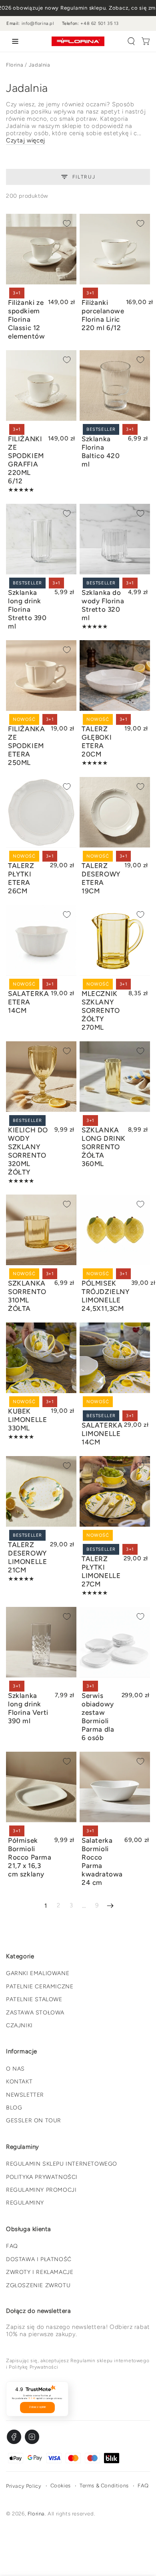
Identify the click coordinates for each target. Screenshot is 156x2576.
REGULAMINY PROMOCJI (41, 2190)
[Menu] (14, 41)
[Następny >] (110, 1906)
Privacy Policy (24, 2486)
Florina (15, 65)
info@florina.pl (38, 23)
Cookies (61, 2486)
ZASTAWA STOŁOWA (35, 2013)
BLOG (14, 2108)
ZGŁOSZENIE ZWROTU (38, 2285)
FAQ (12, 2246)
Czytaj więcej (26, 140)
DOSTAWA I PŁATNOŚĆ (39, 2259)
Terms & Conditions (104, 2486)
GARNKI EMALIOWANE (38, 1973)
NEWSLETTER (25, 2095)
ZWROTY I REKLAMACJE (40, 2272)
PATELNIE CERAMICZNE (40, 1987)
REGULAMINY (25, 2203)
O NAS (15, 2069)
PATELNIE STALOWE (34, 1999)
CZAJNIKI (19, 2025)
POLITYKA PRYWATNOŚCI (42, 2177)
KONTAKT (19, 2082)
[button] (131, 41)
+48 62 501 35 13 (100, 23)
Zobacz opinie (37, 2407)
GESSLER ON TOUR (34, 2121)
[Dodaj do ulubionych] (67, 223)
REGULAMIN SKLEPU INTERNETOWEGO (62, 2164)
